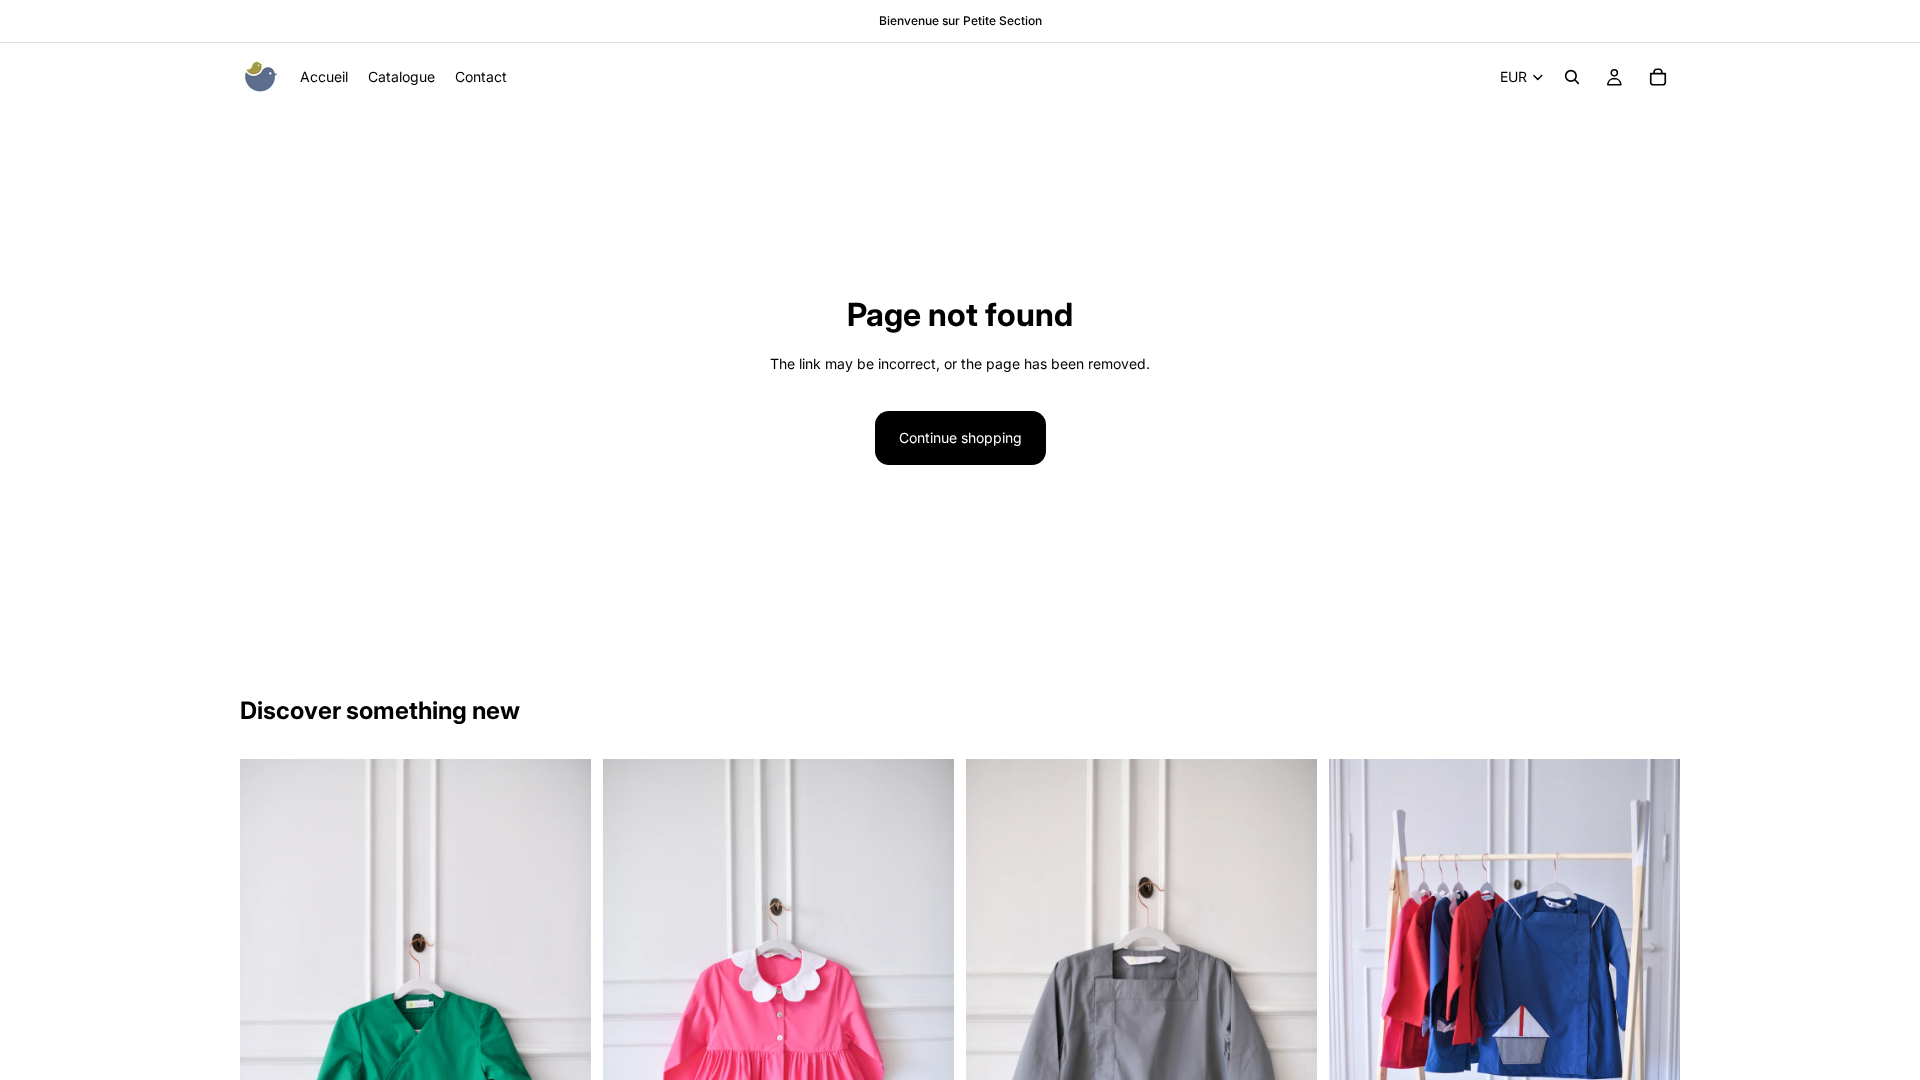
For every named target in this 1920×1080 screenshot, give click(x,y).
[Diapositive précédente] (270, 1023)
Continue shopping (960, 437)
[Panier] (1658, 77)
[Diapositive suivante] (561, 1023)
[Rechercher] (1572, 77)
